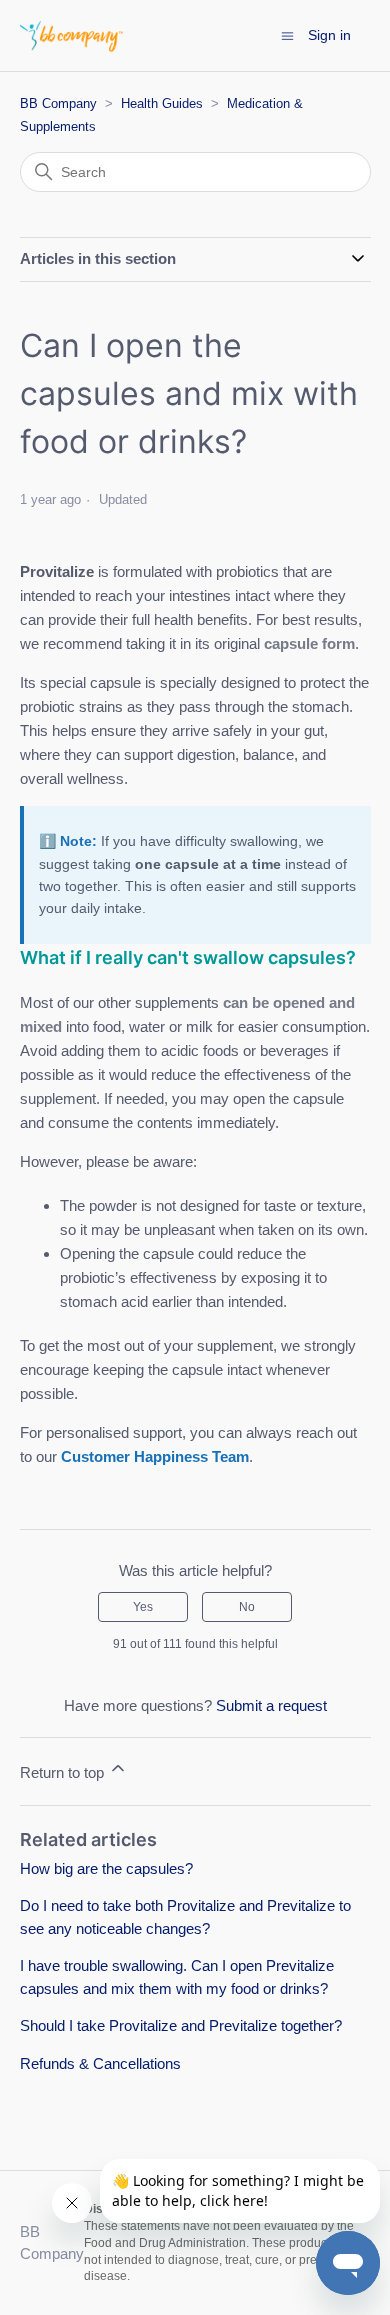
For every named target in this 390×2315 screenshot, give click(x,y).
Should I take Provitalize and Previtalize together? (181, 2025)
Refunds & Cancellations (100, 2063)
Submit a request (271, 1705)
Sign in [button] (329, 35)
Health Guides (162, 103)
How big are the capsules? (106, 1868)
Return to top (64, 1772)
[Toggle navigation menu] (287, 34)
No (247, 1607)
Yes (143, 1607)
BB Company (58, 103)
